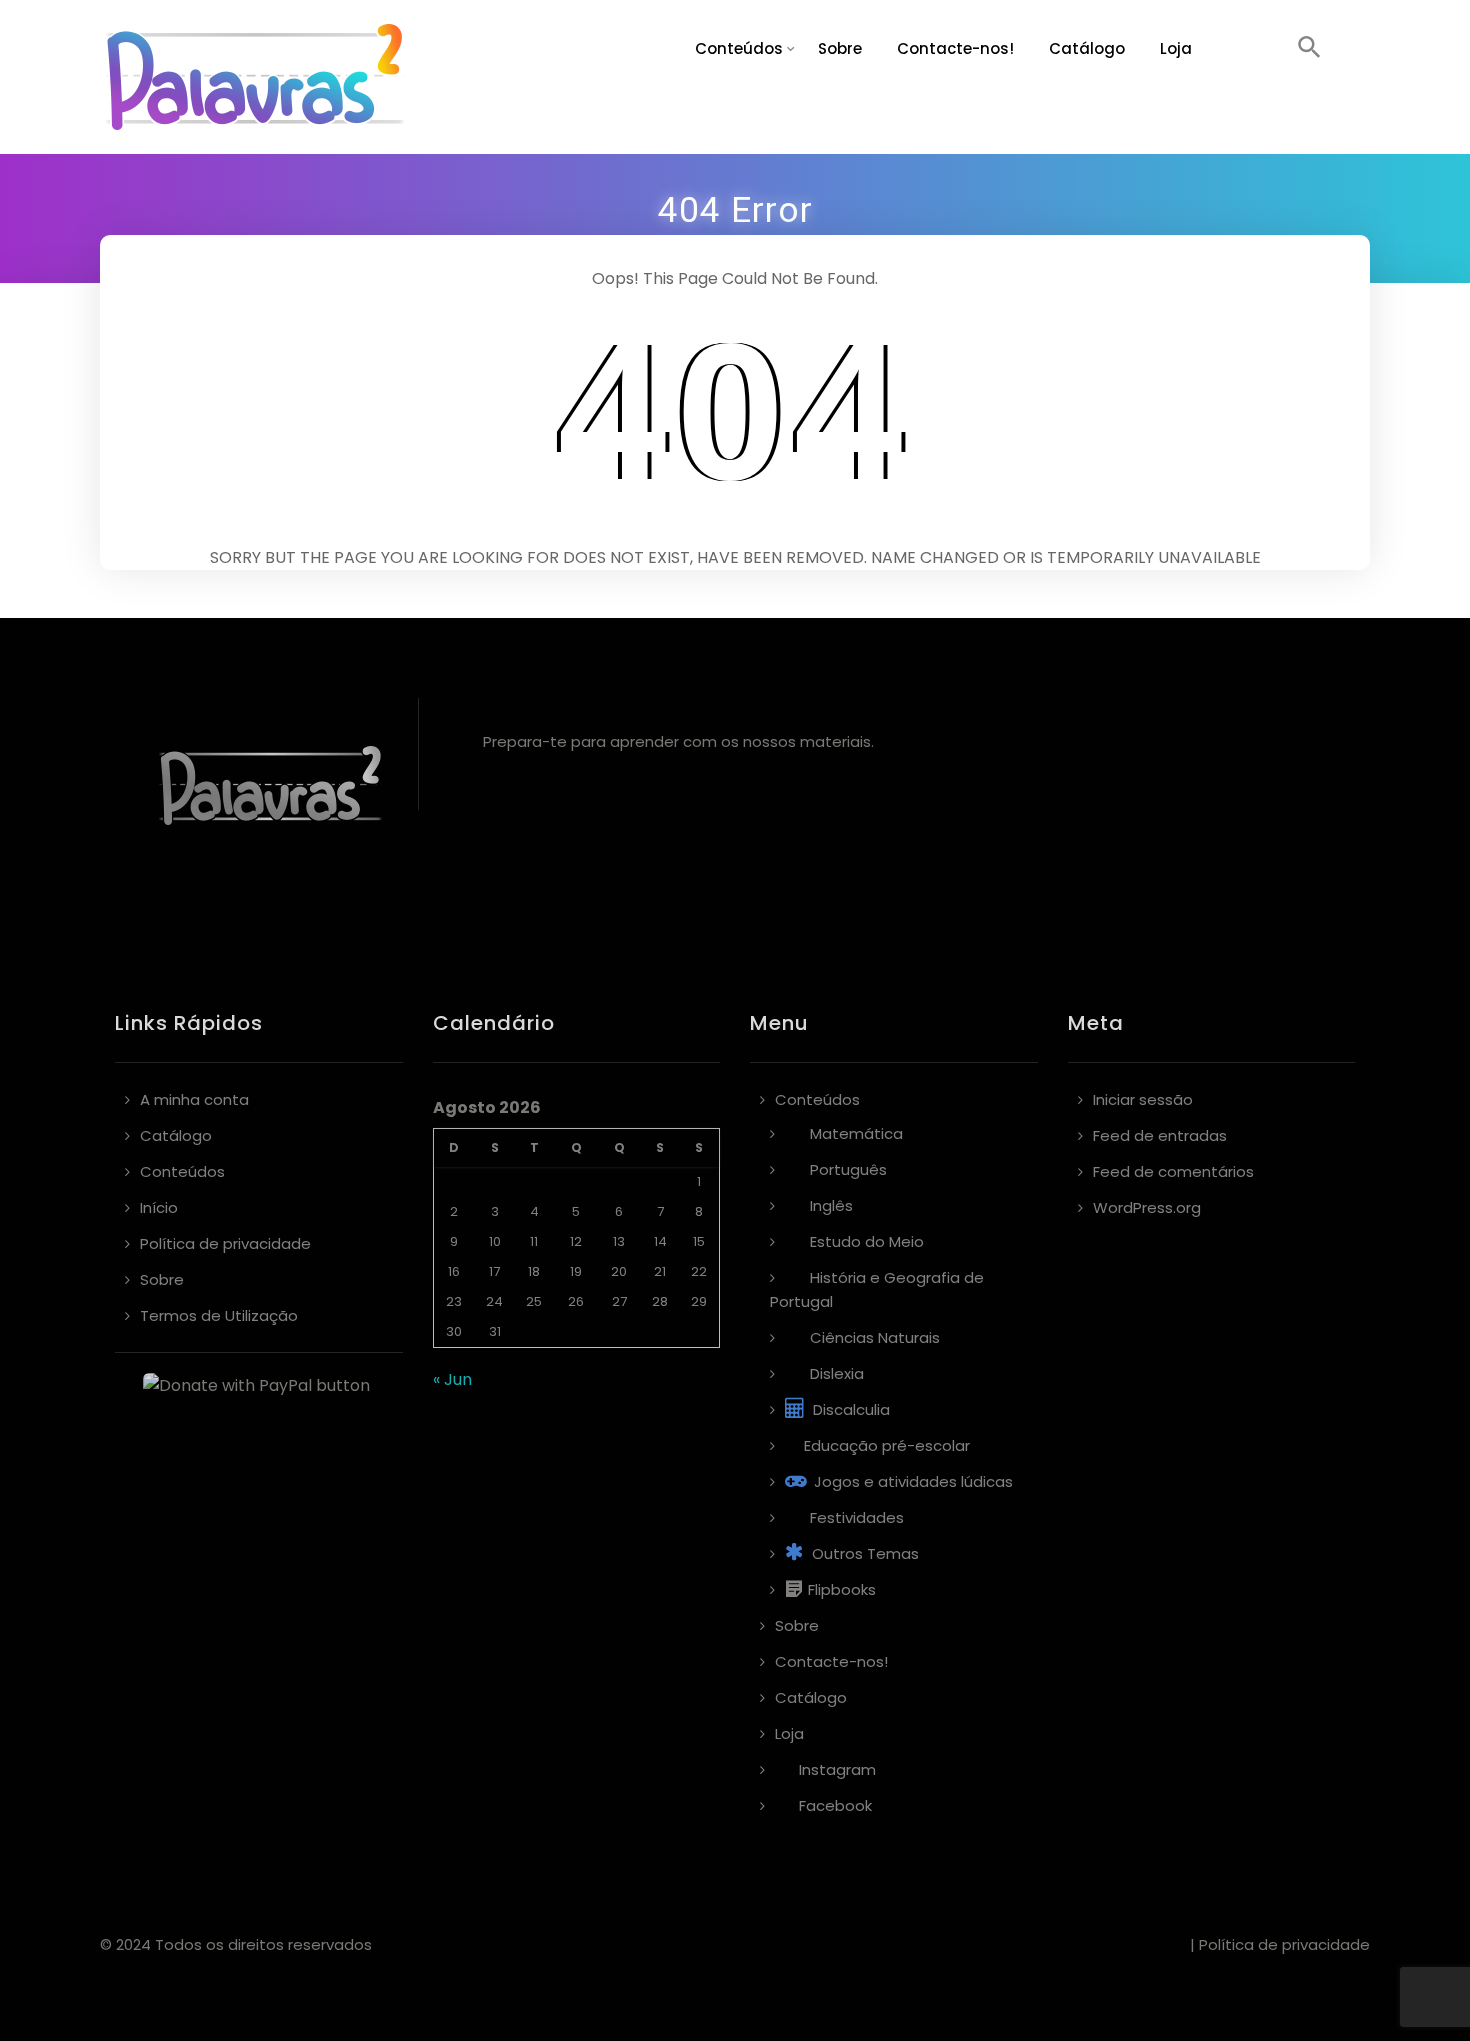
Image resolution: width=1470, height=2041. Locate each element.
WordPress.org (1147, 1207)
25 (534, 1301)
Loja (1176, 48)
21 (660, 1271)
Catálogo (1087, 48)
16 (454, 1271)
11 (534, 1241)
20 (619, 1271)
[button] (1309, 49)
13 (619, 1241)
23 (454, 1301)
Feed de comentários (1173, 1171)
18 (534, 1271)
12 (576, 1241)
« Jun (452, 1379)
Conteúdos (739, 48)
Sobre (840, 48)
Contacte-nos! (955, 48)
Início (159, 1207)
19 (576, 1271)
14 (660, 1241)
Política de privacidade (225, 1243)
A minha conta (194, 1099)
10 (495, 1241)
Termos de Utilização (219, 1315)
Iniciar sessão (1143, 1099)
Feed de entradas (1160, 1135)
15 (699, 1241)
